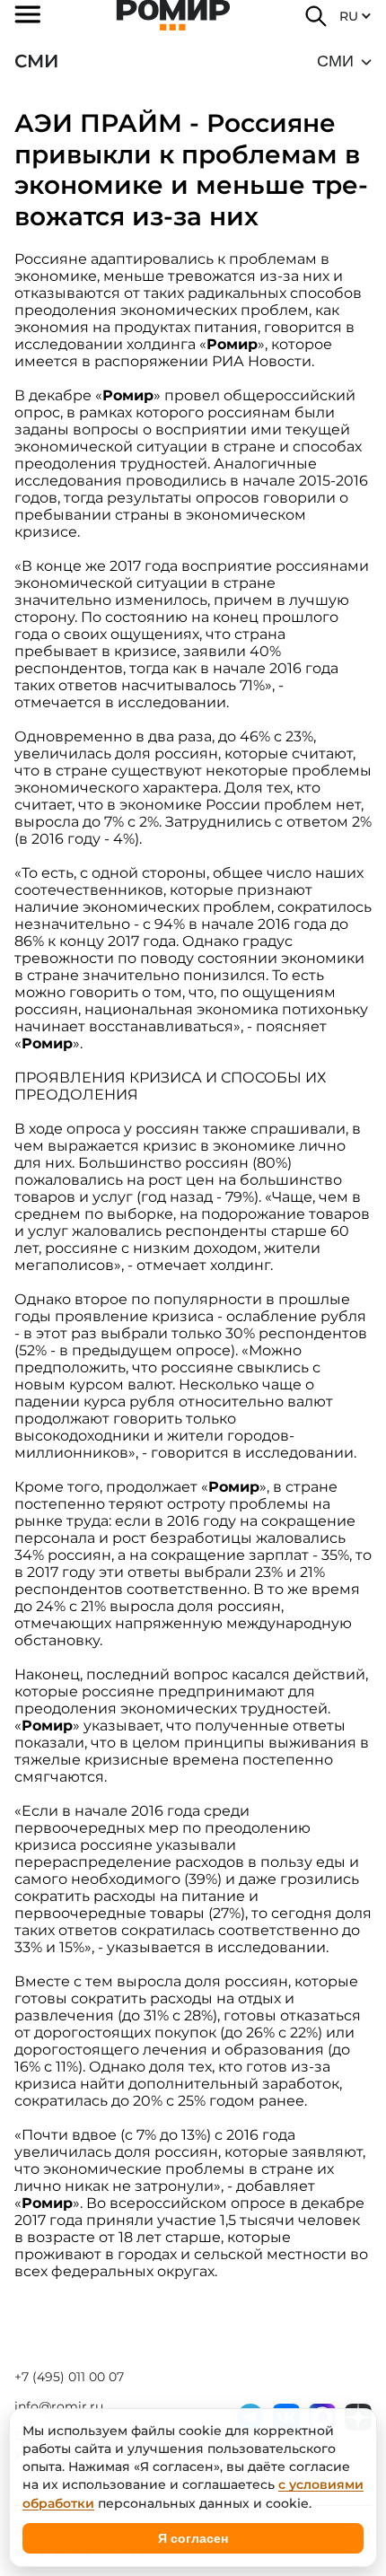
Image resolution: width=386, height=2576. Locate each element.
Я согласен (193, 2538)
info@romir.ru (59, 2406)
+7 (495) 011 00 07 (69, 2377)
